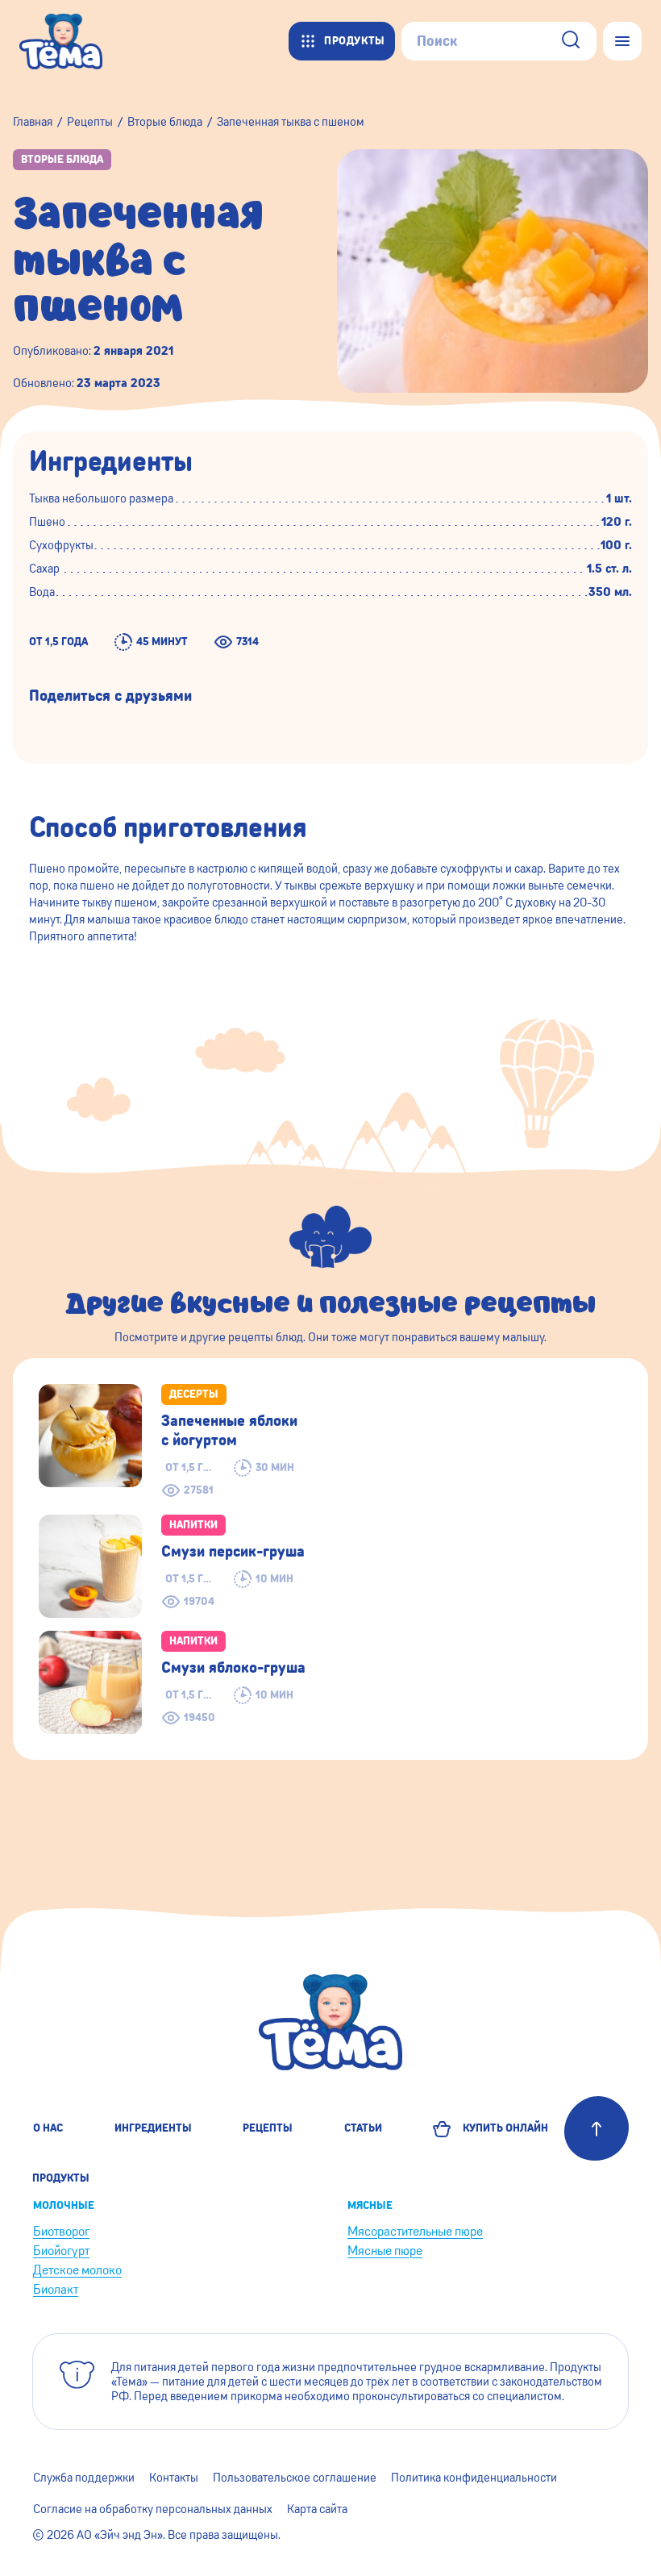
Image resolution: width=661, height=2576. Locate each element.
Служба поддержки (84, 2478)
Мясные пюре (385, 2251)
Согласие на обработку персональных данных (153, 2509)
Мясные (370, 2206)
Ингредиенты (153, 2128)
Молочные (64, 2206)
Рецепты (268, 2128)
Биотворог (61, 2231)
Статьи (363, 2128)
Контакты (174, 2478)
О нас (48, 2128)
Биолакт (56, 2289)
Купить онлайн (503, 2128)
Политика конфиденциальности (474, 2478)
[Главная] (69, 41)
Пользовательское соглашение (295, 2478)
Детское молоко (77, 2270)
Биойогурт (61, 2251)
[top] (597, 2128)
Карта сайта (317, 2509)
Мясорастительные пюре (415, 2231)
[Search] (571, 42)
